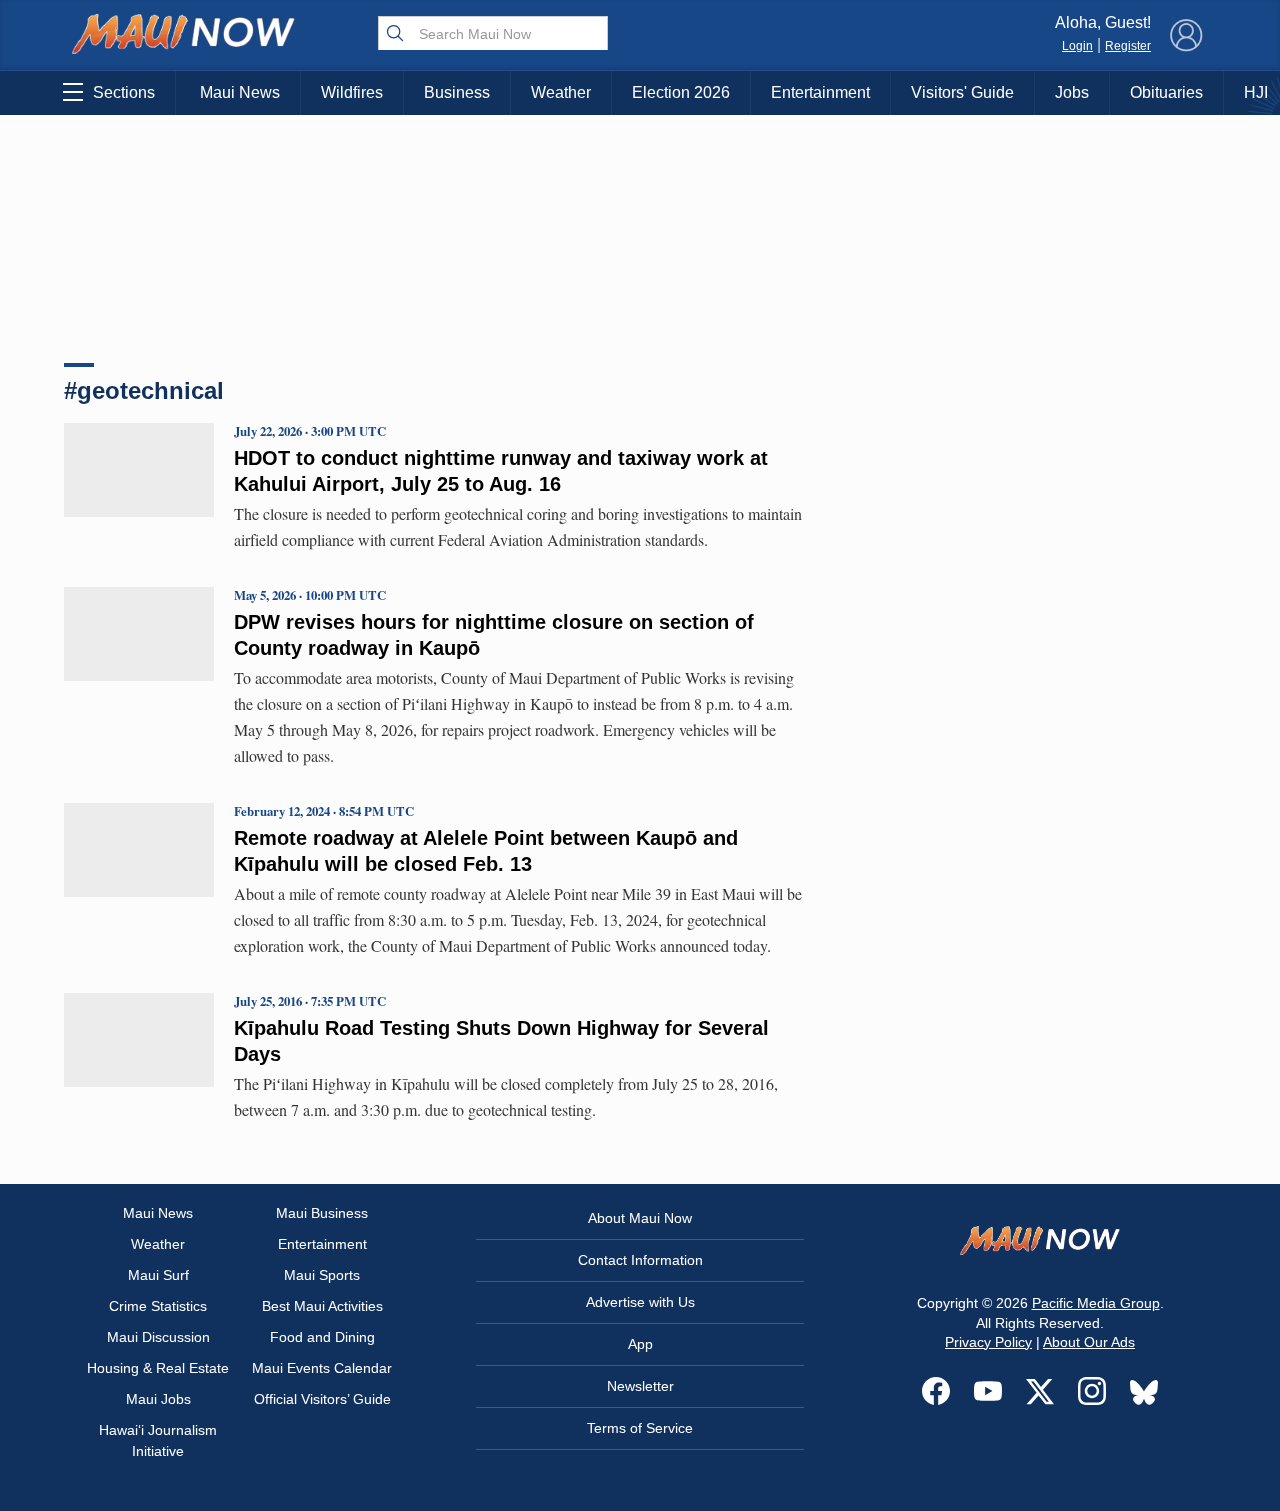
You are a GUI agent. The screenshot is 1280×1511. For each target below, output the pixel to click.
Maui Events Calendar (322, 1368)
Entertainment (820, 92)
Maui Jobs (158, 1399)
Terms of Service (640, 1428)
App (640, 1344)
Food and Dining (322, 1337)
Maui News (240, 92)
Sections (124, 92)
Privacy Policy (988, 1342)
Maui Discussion (158, 1337)
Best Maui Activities (322, 1306)
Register (1128, 46)
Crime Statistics (158, 1306)
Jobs (1072, 92)
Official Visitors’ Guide (322, 1399)
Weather (561, 92)
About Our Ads (1089, 1342)
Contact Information (640, 1260)
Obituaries (1166, 92)
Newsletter (640, 1386)
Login (1077, 46)
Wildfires (352, 92)
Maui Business (322, 1213)
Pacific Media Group (1096, 1303)
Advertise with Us (640, 1302)
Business (457, 92)
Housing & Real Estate (158, 1368)
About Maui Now (640, 1218)
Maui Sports (322, 1275)
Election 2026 (681, 92)
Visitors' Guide (962, 92)
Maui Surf (158, 1275)
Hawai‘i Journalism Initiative (158, 1440)
